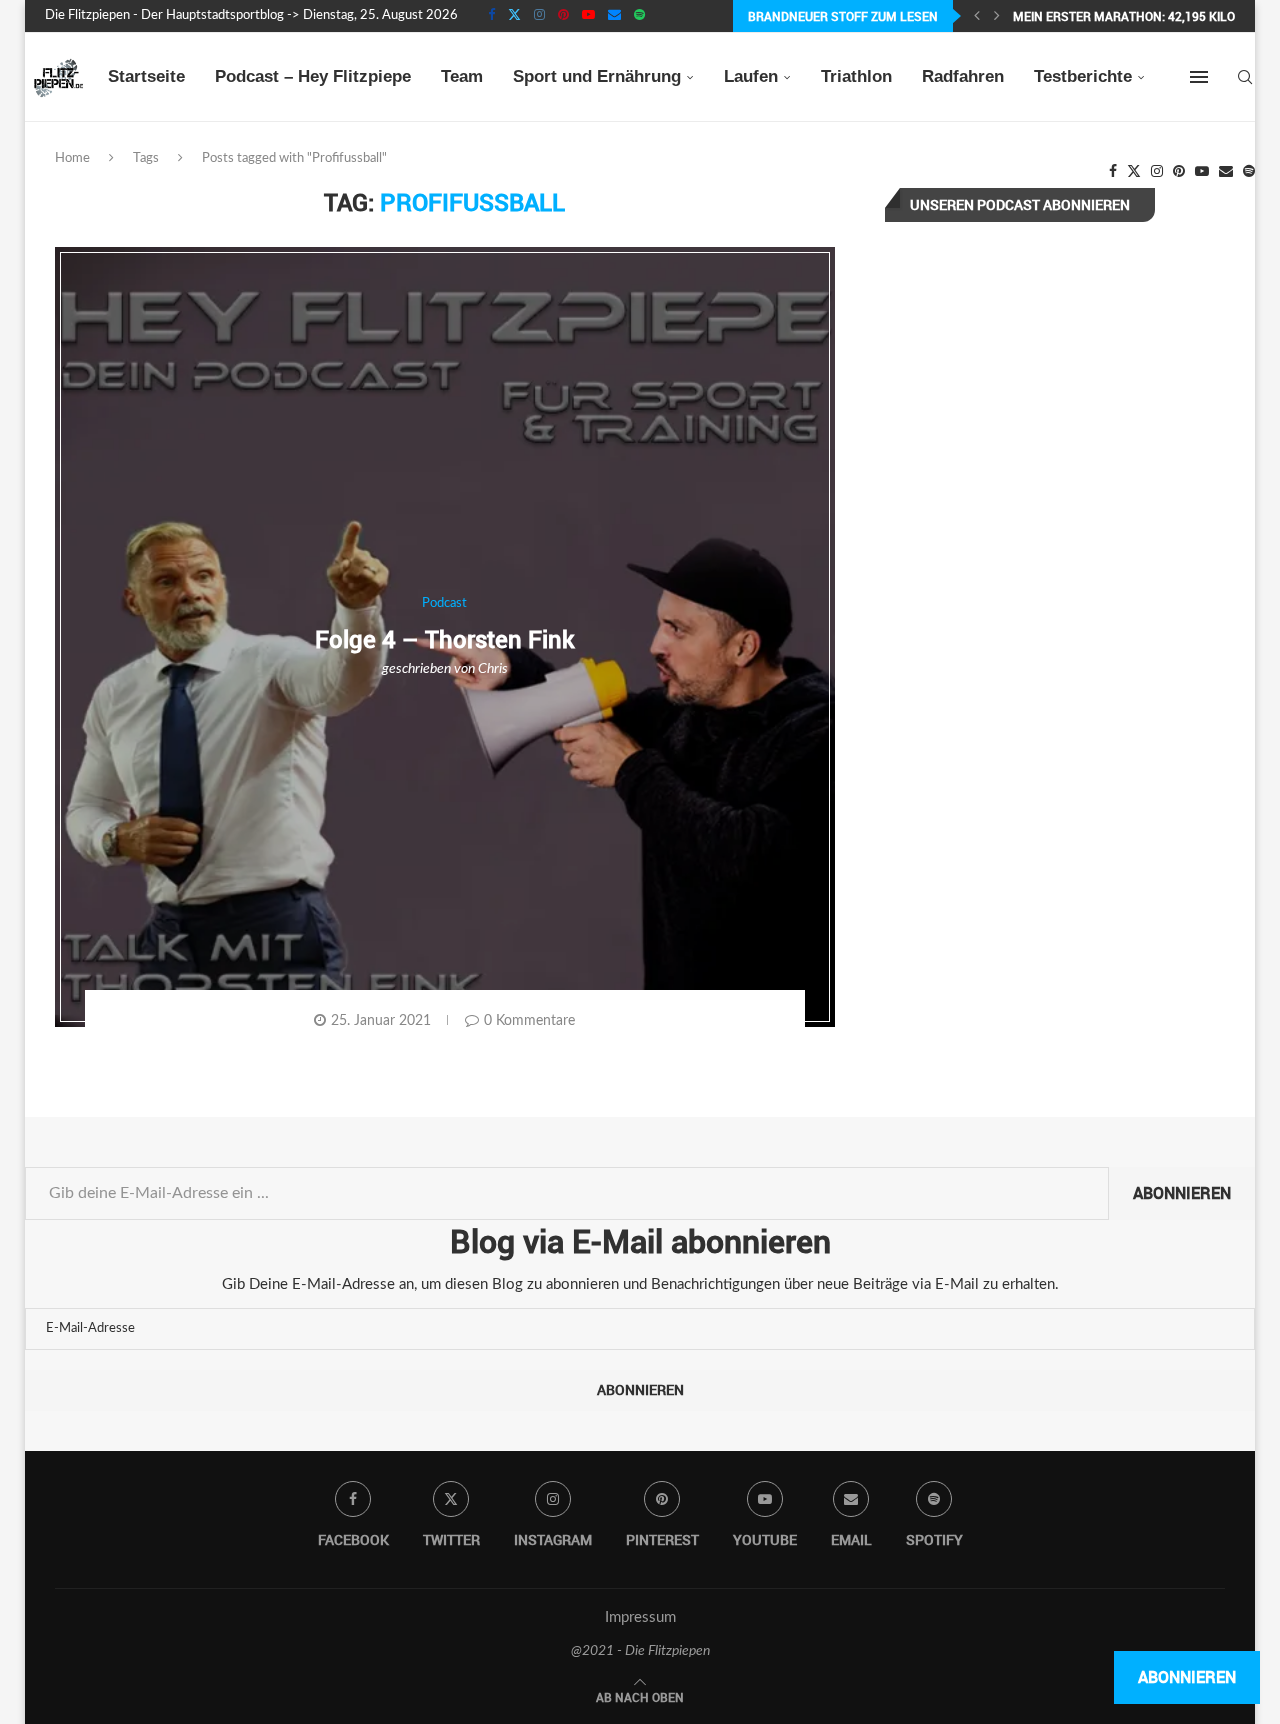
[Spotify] (639, 16)
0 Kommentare (529, 1021)
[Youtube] (588, 16)
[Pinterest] (563, 16)
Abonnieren (1182, 1193)
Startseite (146, 76)
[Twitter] (514, 16)
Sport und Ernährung (597, 76)
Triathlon (856, 76)
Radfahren (963, 76)
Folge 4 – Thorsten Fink (445, 639)
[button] (977, 16)
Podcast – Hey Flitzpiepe (313, 76)
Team (462, 76)
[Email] (614, 16)
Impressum (640, 1617)
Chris (493, 669)
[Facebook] (491, 16)
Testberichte (1083, 76)
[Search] (1245, 77)
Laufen (751, 76)
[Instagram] (539, 16)
